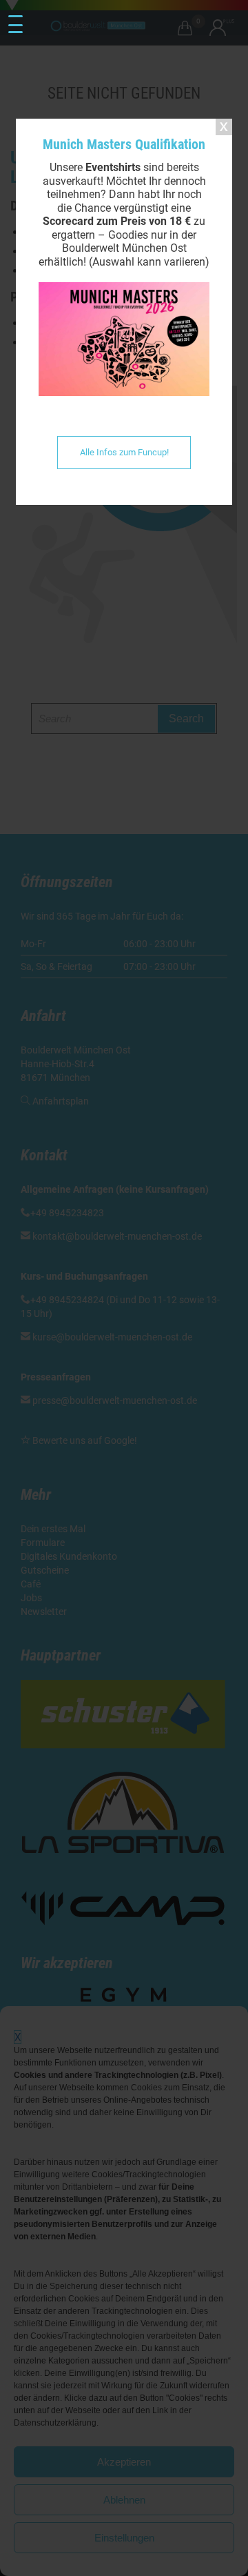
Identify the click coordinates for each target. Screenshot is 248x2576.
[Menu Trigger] (15, 25)
